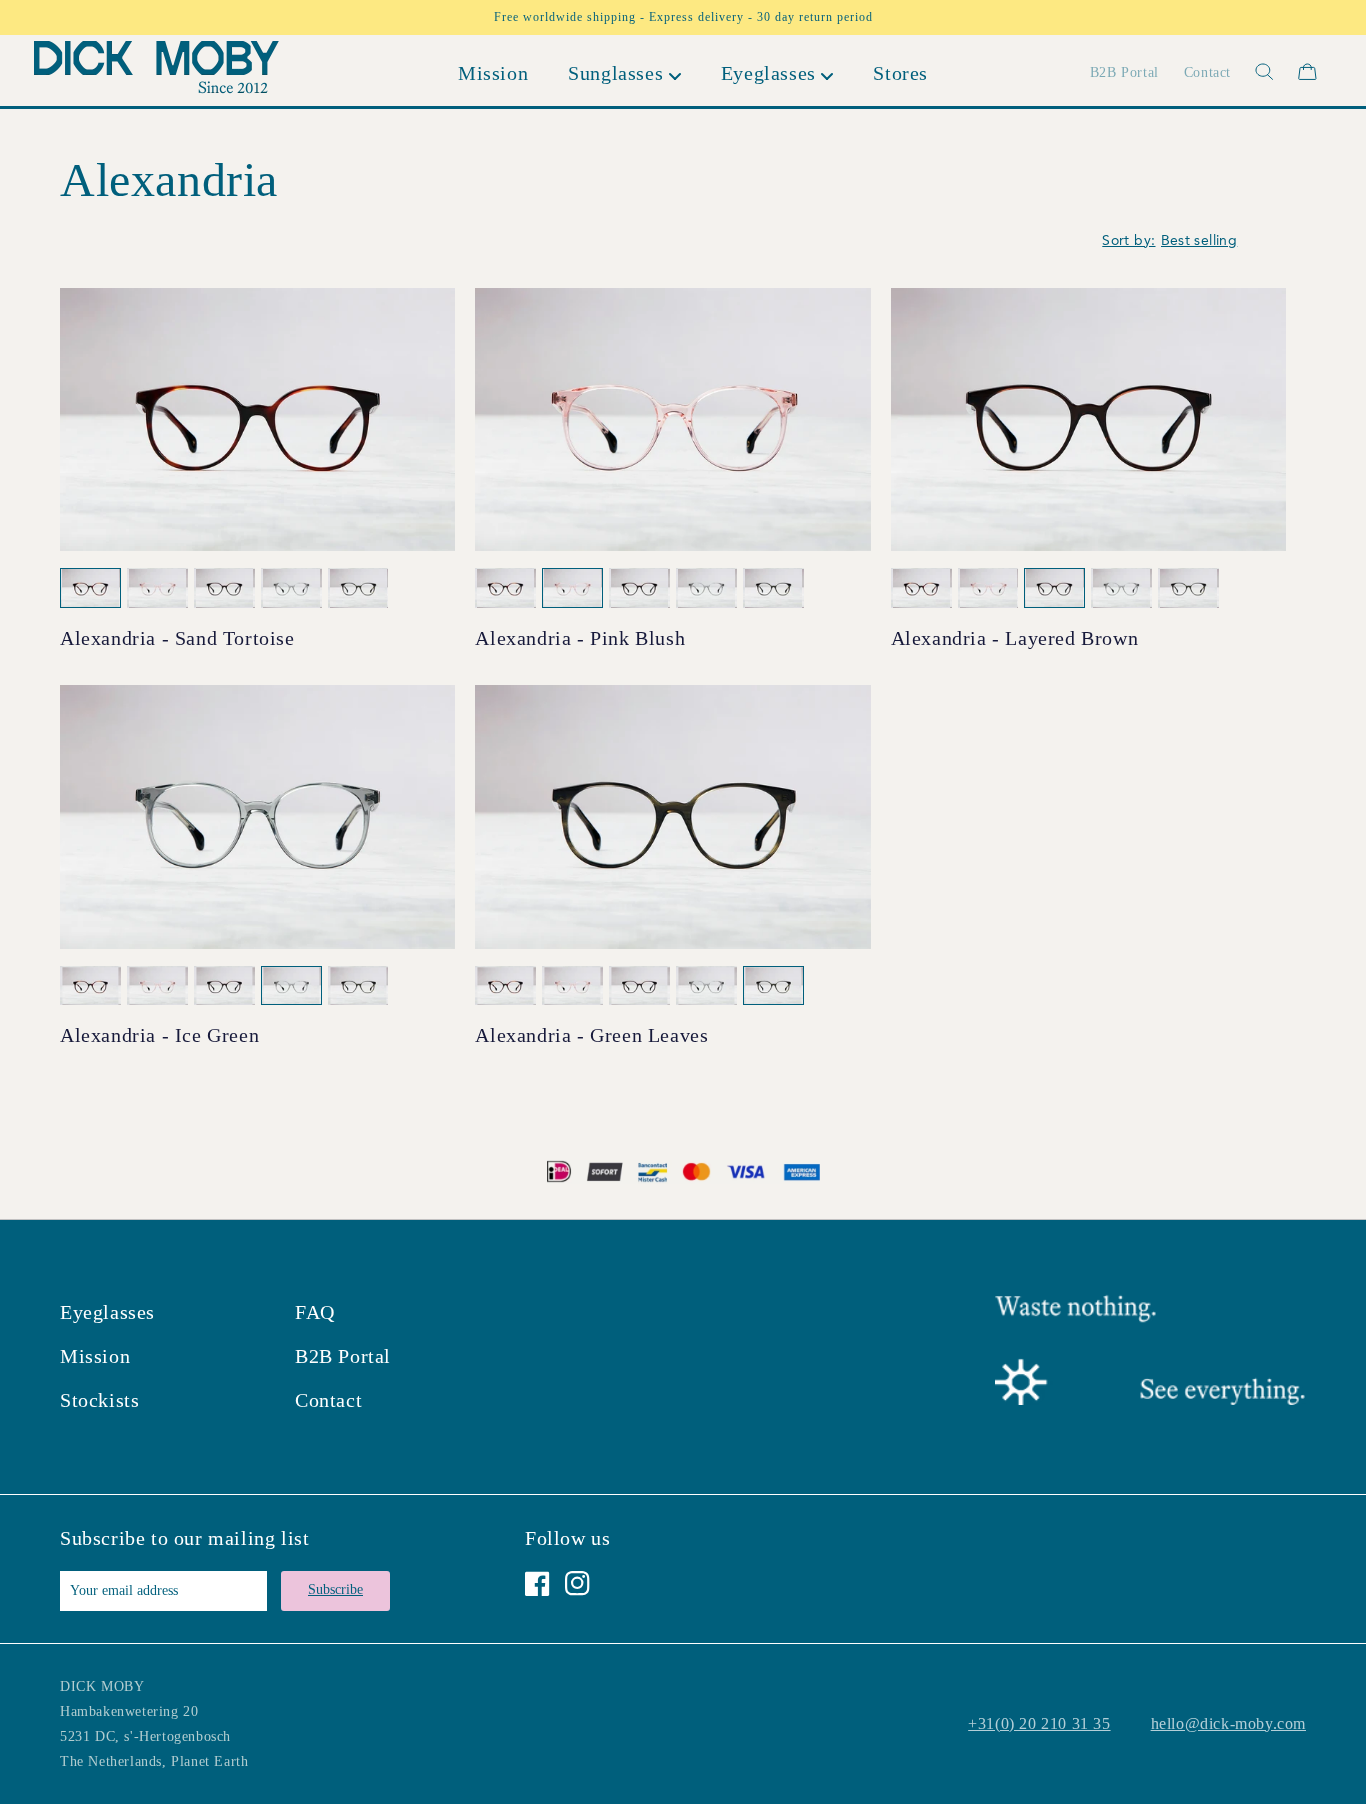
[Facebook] (537, 1583)
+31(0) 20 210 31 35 (1039, 1723)
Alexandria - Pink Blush (580, 638)
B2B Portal (343, 1356)
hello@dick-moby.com (1228, 1723)
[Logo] (156, 71)
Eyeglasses (107, 1312)
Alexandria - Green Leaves (591, 1035)
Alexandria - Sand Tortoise (177, 638)
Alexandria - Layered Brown (1015, 638)
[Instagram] (577, 1583)
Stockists (99, 1400)
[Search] (1252, 71)
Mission (95, 1356)
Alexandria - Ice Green (159, 1035)
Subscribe (335, 1589)
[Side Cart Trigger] (1307, 71)
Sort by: (1128, 241)
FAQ (315, 1312)
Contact (328, 1400)
